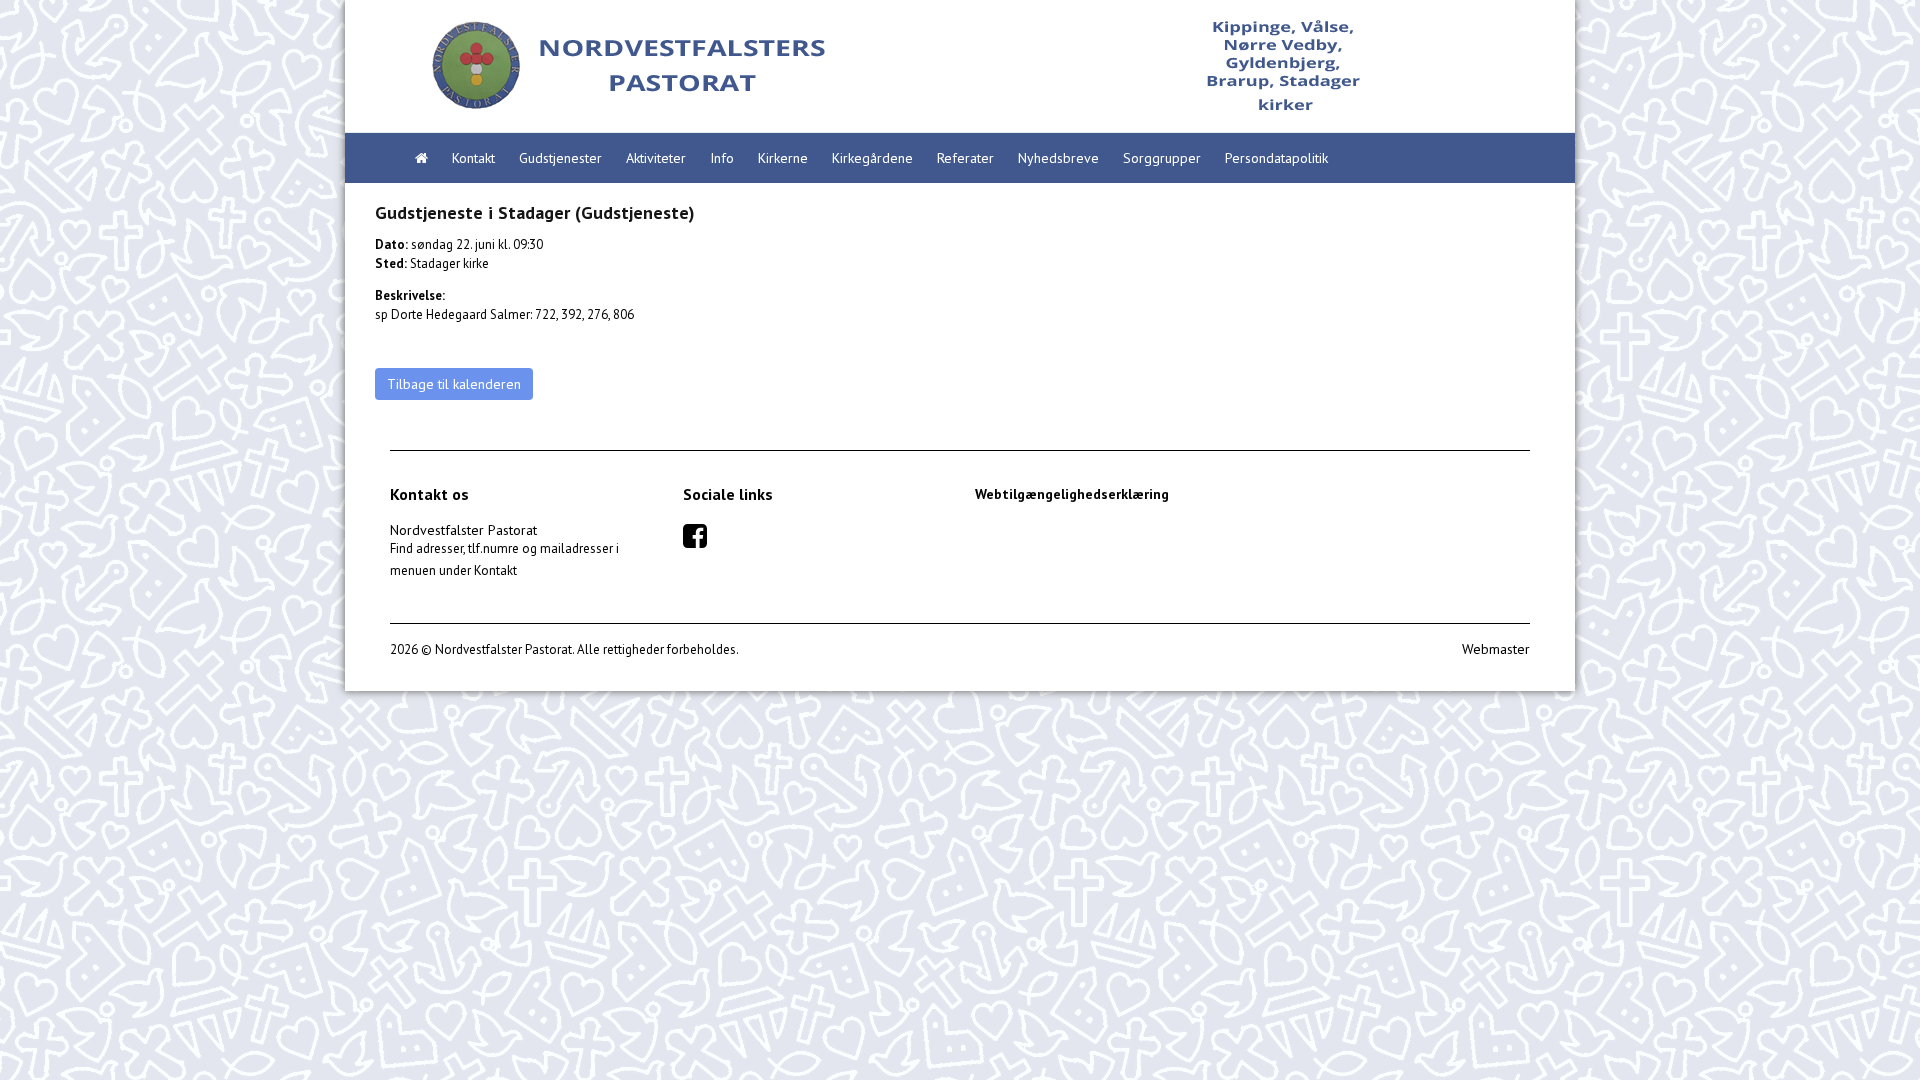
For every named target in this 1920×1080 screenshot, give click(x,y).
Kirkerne (783, 158)
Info (722, 158)
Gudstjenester (560, 158)
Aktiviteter (656, 158)
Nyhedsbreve (1058, 158)
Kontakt (473, 158)
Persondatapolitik (1276, 158)
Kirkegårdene (872, 158)
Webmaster (1496, 649)
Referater (965, 158)
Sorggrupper (1162, 158)
